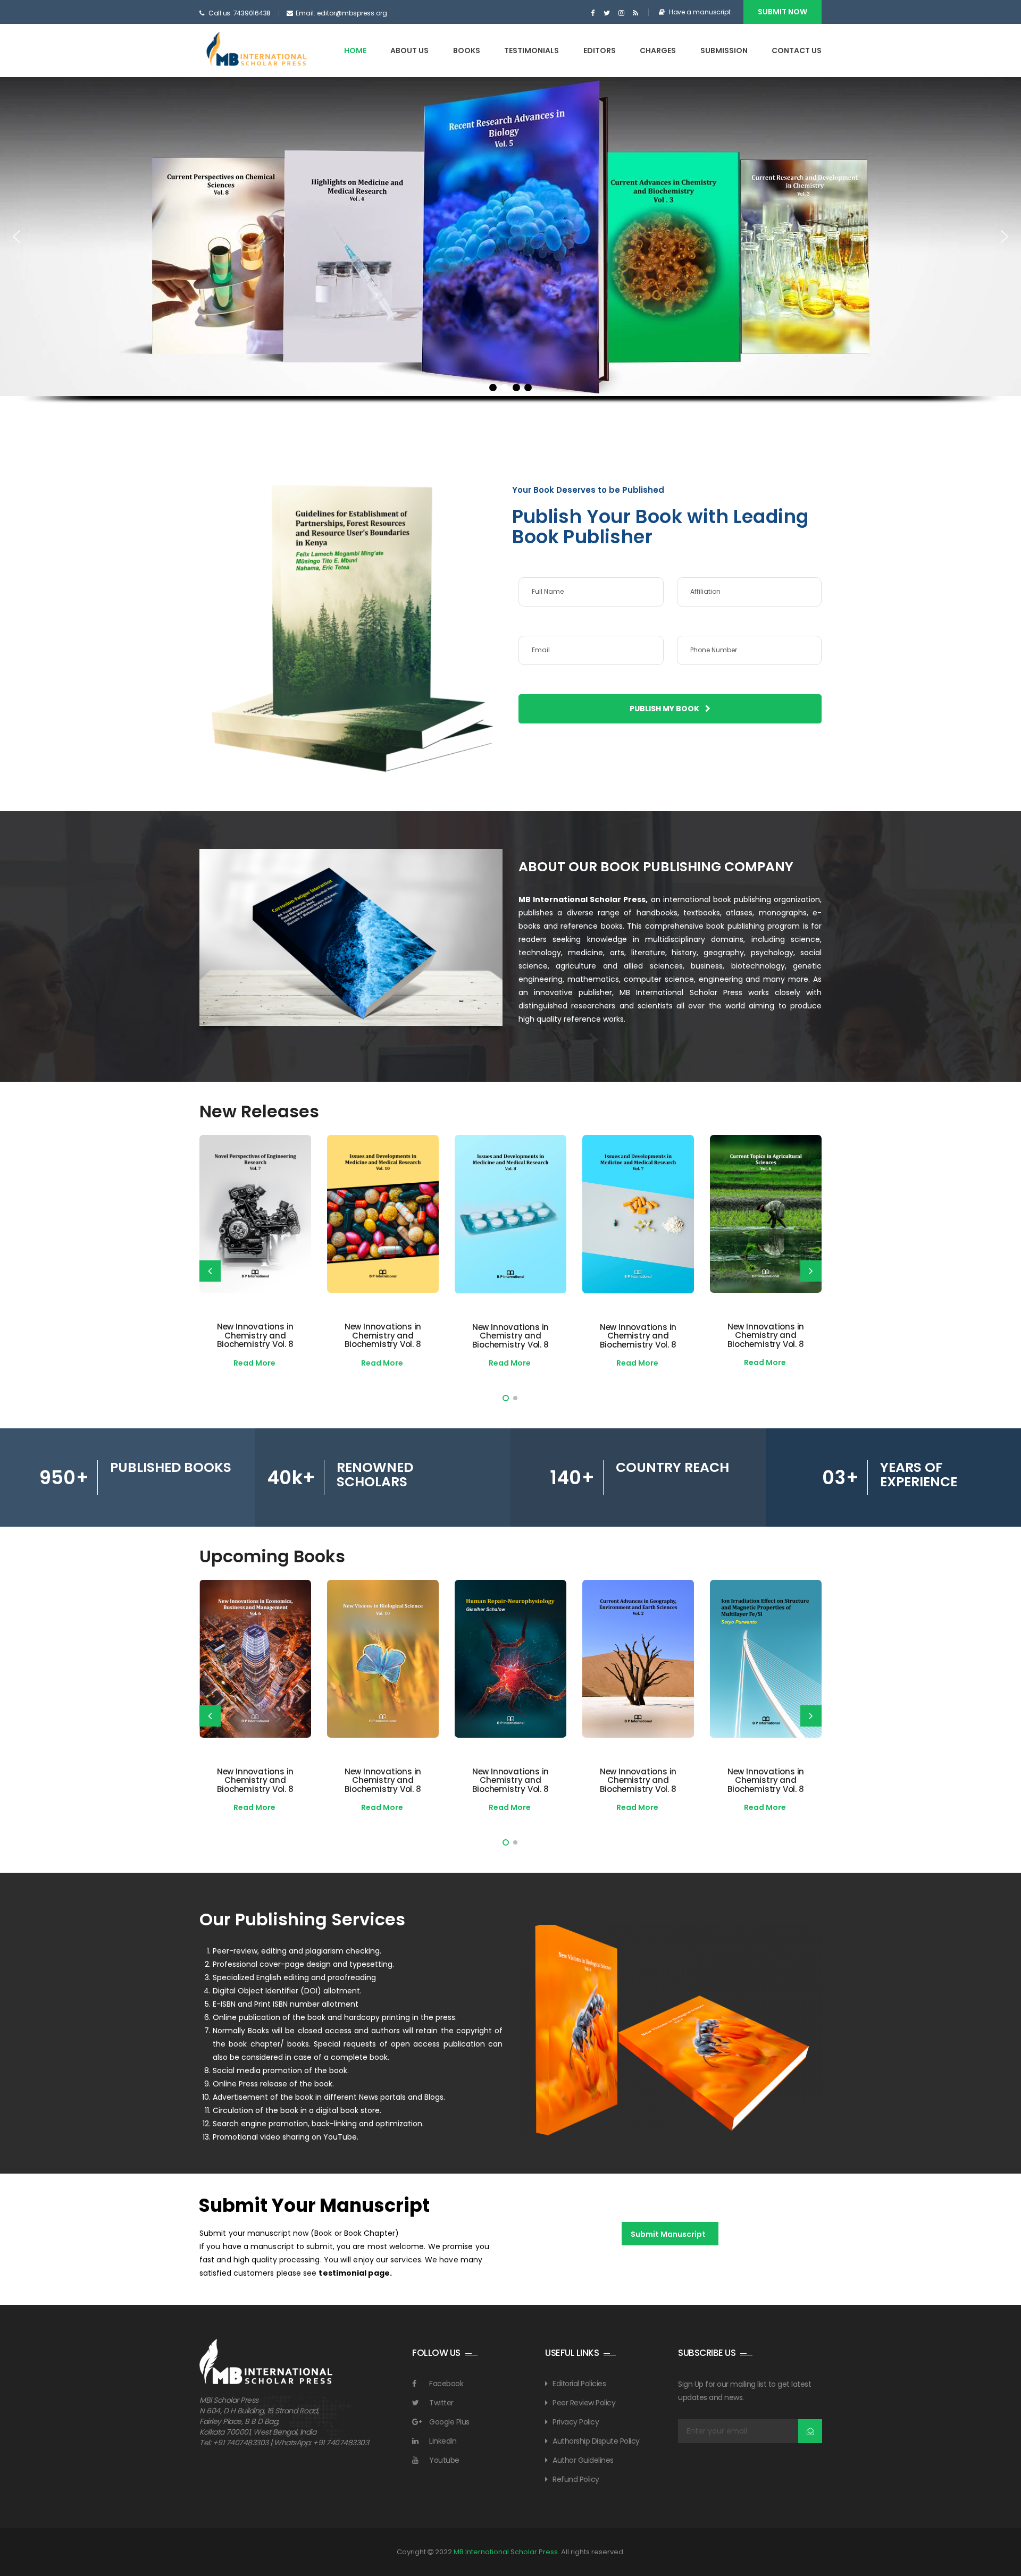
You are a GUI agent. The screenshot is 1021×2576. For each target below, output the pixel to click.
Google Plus (449, 2422)
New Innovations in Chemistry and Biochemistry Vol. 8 (255, 1335)
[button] (16, 237)
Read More (254, 1363)
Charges (658, 50)
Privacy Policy (576, 2422)
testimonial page (354, 2273)
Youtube (444, 2460)
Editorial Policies (579, 2384)
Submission (724, 50)
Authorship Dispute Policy (596, 2441)
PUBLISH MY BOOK (665, 709)
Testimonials (532, 50)
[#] (607, 13)
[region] (510, 259)
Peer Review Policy (584, 2403)
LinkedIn (443, 2441)
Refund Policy (576, 2479)
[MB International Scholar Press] (257, 50)
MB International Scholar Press (506, 2552)
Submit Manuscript (669, 2234)
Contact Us (797, 50)
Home (355, 50)
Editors (600, 50)
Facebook (446, 2384)
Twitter (441, 2403)
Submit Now (783, 12)
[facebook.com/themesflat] (593, 13)
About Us (409, 50)
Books (467, 50)
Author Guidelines (583, 2460)
